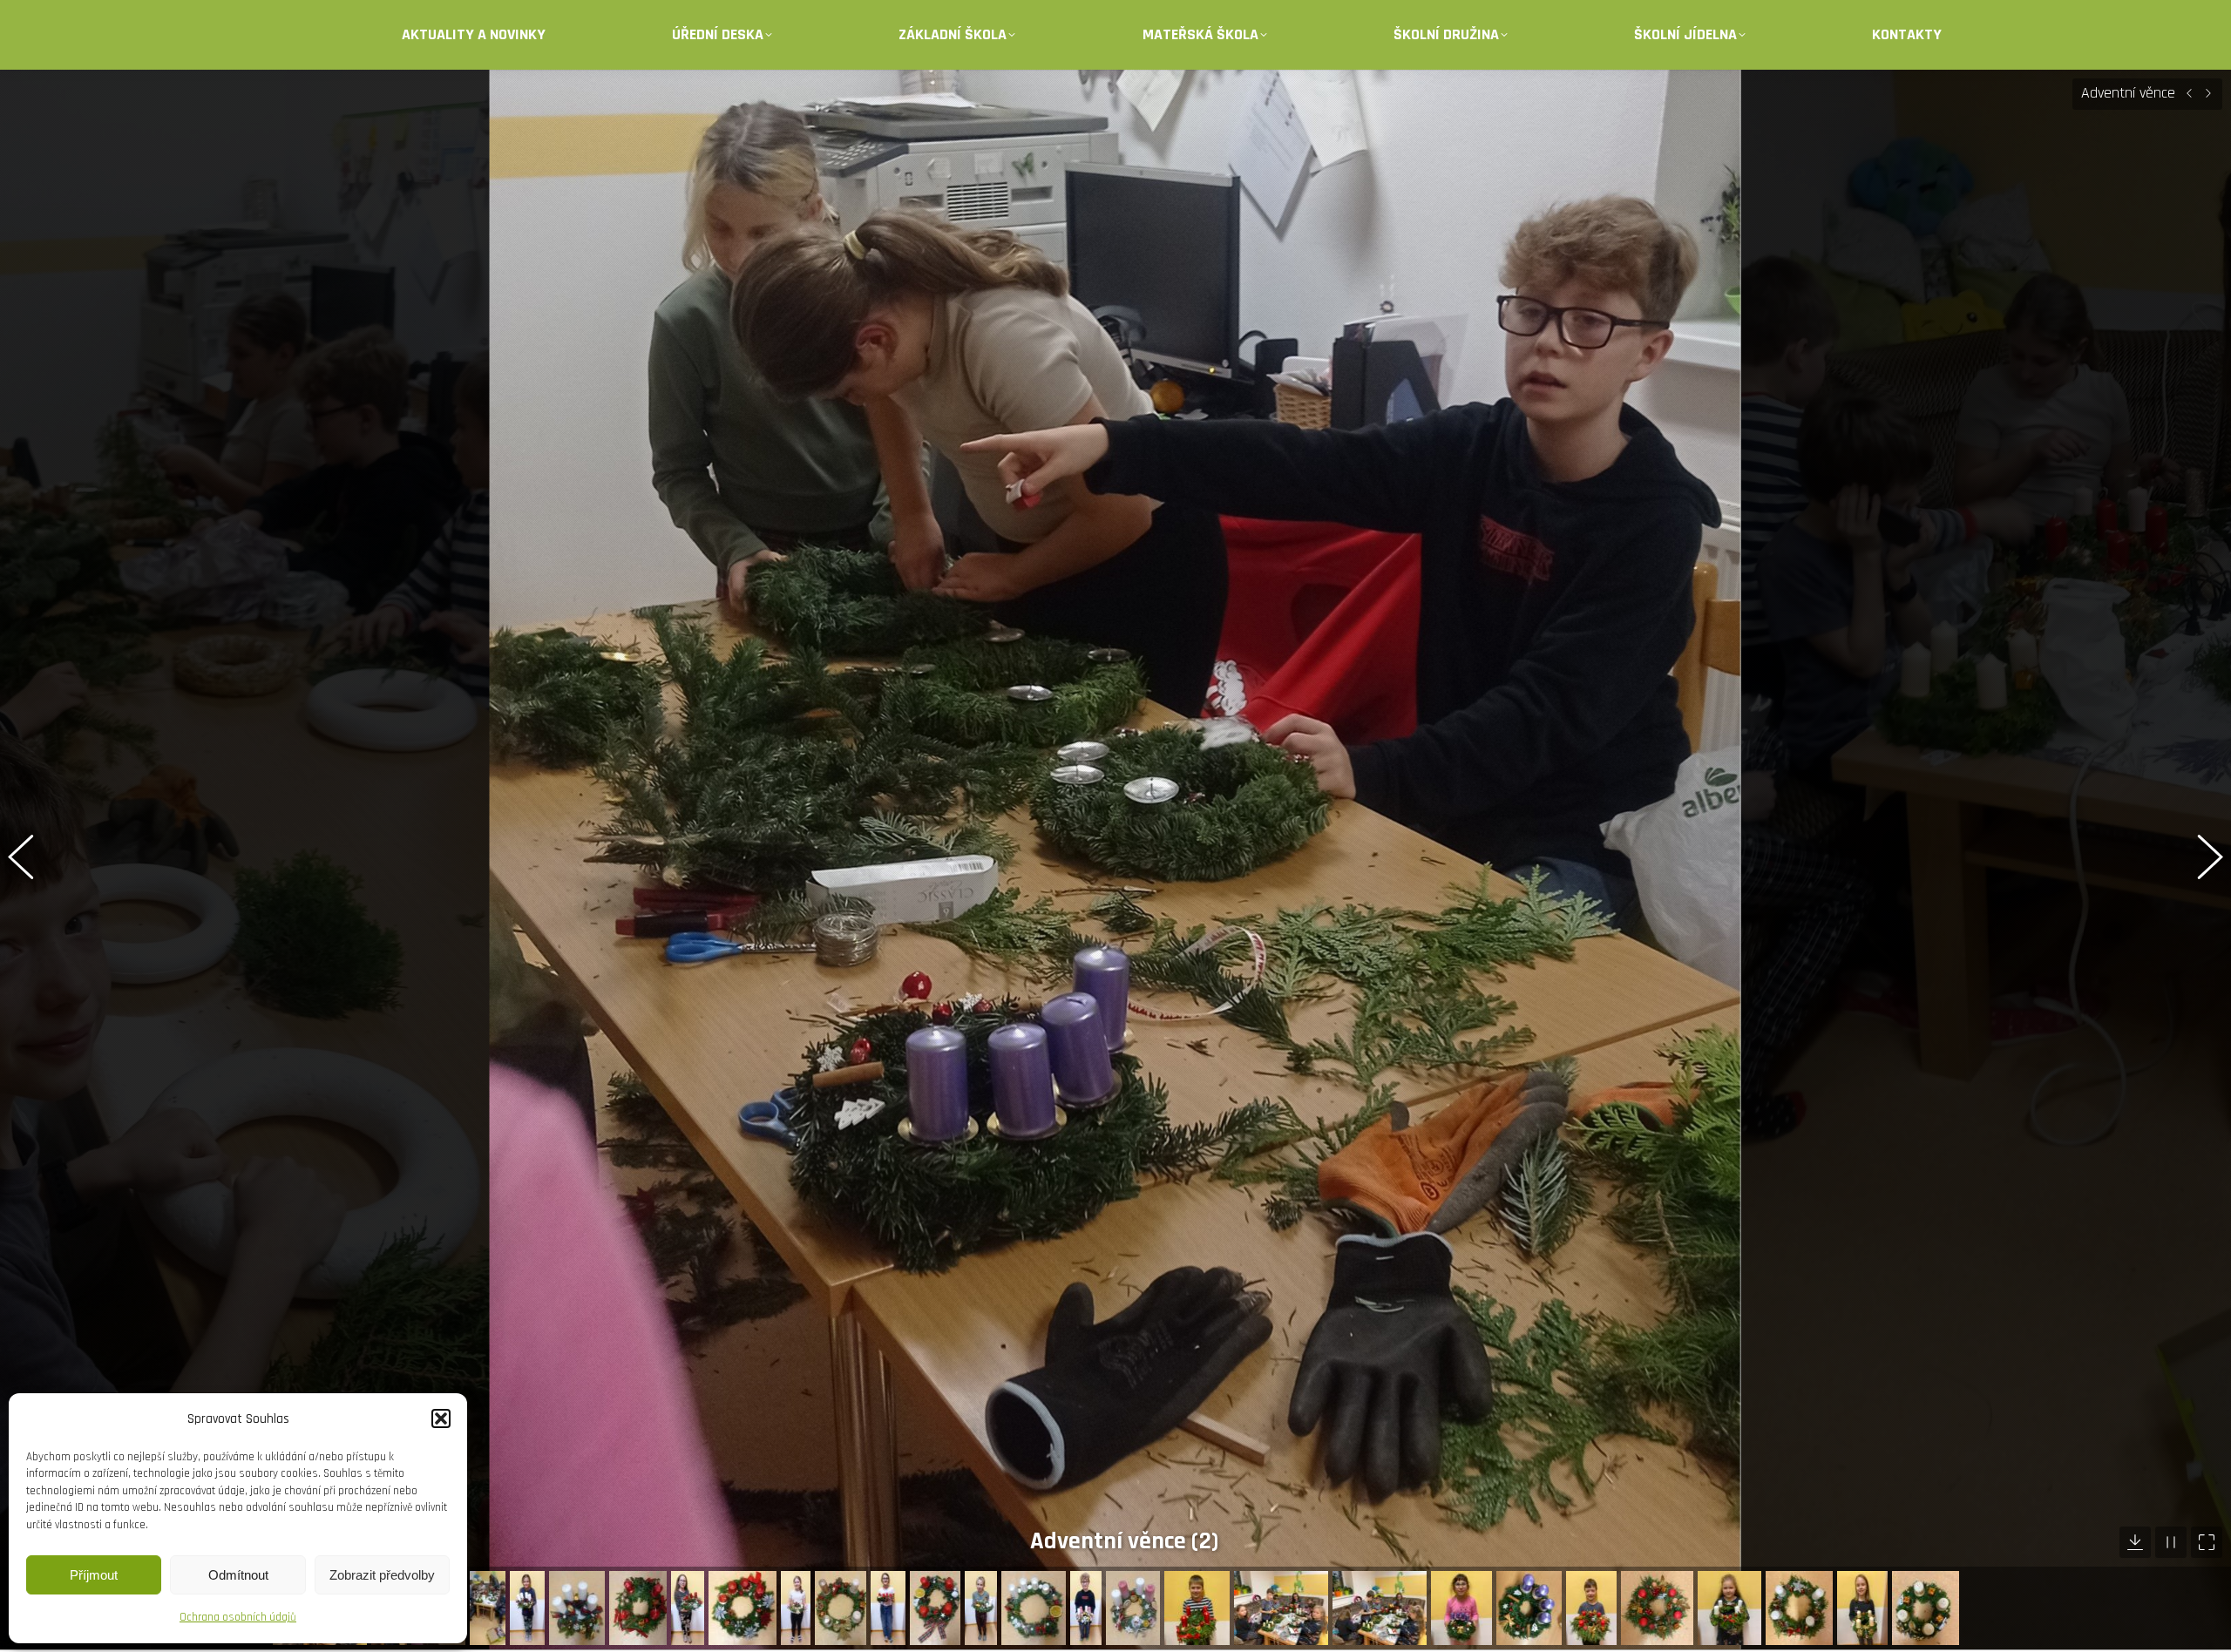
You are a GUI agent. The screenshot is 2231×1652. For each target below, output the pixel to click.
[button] (441, 1418)
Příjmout (94, 1575)
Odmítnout (238, 1575)
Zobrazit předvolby (382, 1575)
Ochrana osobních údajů (238, 1617)
